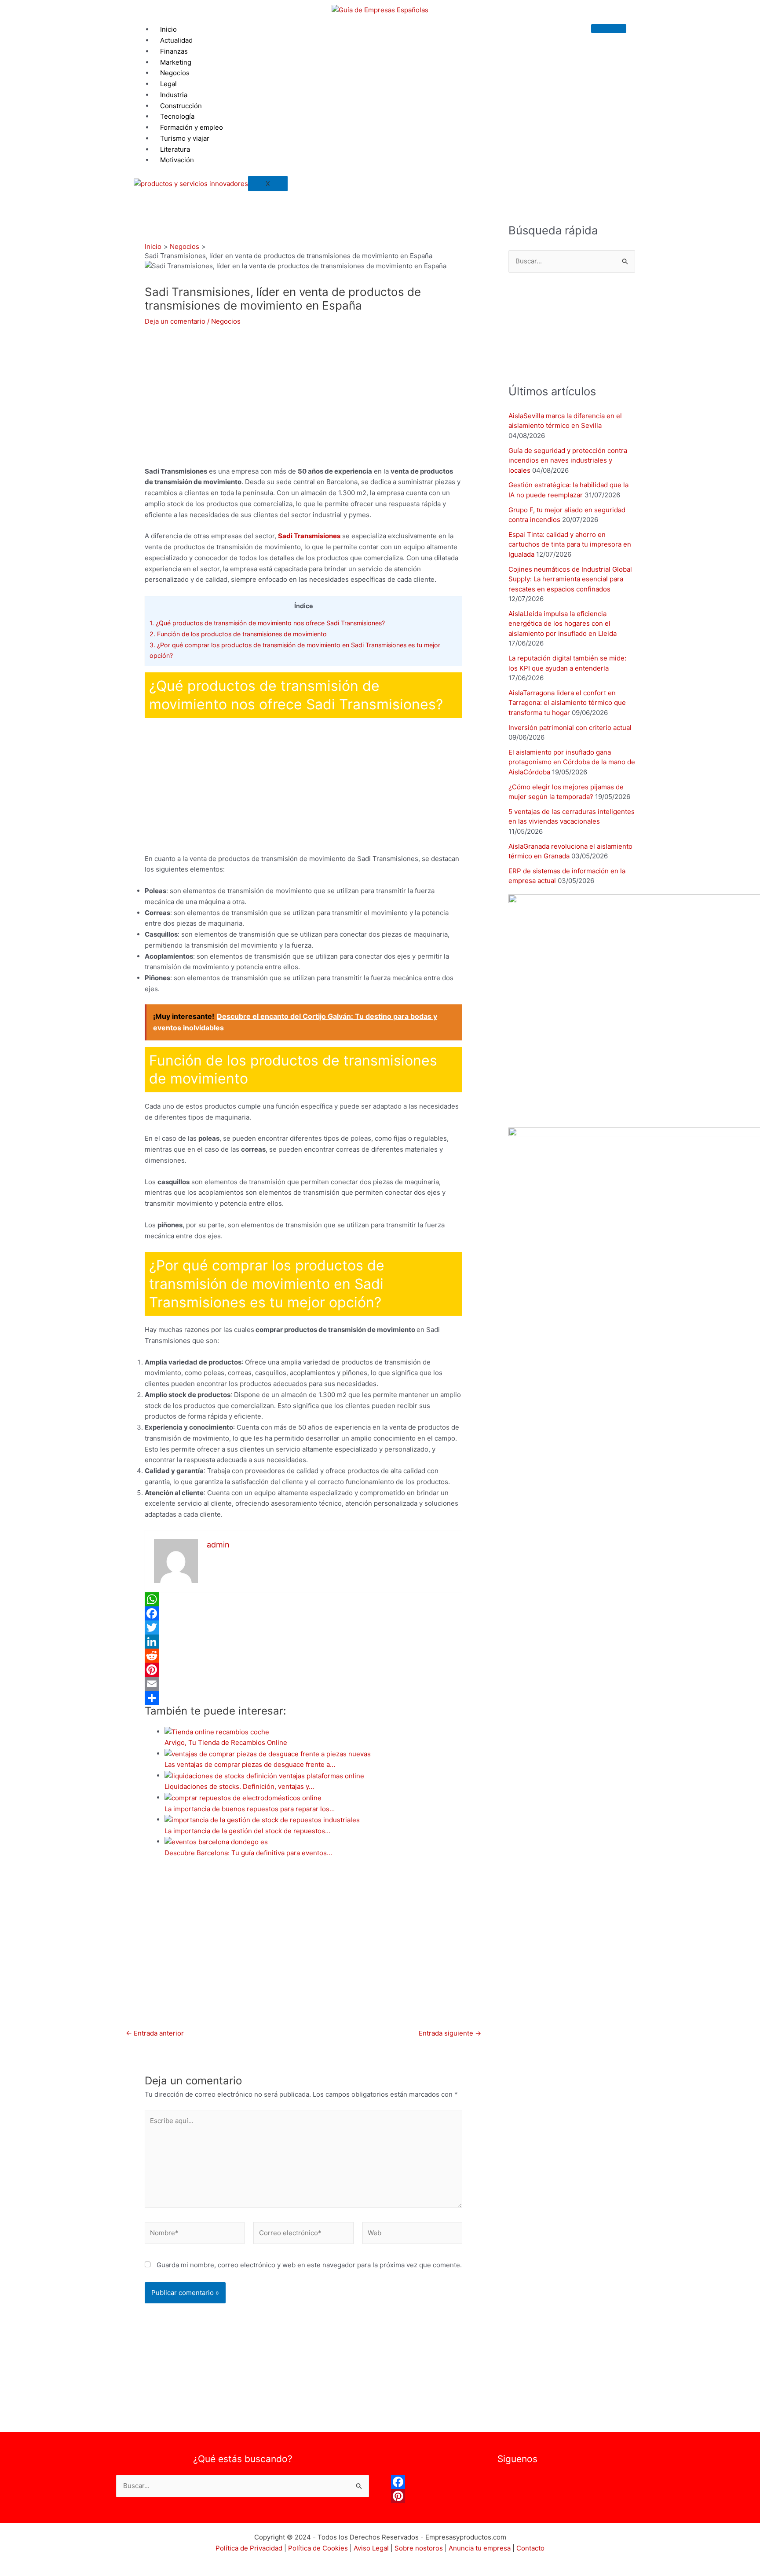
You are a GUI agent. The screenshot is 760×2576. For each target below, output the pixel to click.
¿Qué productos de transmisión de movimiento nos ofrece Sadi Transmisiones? (267, 623)
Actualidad (176, 40)
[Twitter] (303, 1627)
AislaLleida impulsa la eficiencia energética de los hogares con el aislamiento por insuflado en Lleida (563, 624)
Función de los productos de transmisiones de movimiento (238, 634)
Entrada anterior (155, 2033)
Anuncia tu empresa (480, 2548)
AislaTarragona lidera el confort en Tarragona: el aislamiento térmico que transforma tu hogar (567, 703)
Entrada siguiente (450, 2033)
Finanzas (174, 51)
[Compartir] (303, 1698)
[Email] (303, 1684)
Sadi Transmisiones (309, 536)
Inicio (168, 29)
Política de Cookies (318, 2548)
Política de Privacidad (249, 2548)
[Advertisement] (380, 130)
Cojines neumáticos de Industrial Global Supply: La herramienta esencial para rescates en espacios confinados (570, 579)
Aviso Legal (371, 2548)
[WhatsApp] (303, 1599)
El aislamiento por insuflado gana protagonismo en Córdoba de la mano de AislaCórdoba (572, 762)
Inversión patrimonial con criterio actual (570, 728)
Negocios (226, 321)
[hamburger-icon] (609, 29)
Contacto (530, 2548)
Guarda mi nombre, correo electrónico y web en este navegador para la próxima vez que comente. (309, 2265)
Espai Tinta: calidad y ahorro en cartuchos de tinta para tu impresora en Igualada (570, 544)
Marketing (176, 62)
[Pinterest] (303, 1670)
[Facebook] (303, 1613)
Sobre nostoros (419, 2548)
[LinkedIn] (303, 1642)
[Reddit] (303, 1656)
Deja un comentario (175, 321)
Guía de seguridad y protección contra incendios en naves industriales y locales (568, 460)
